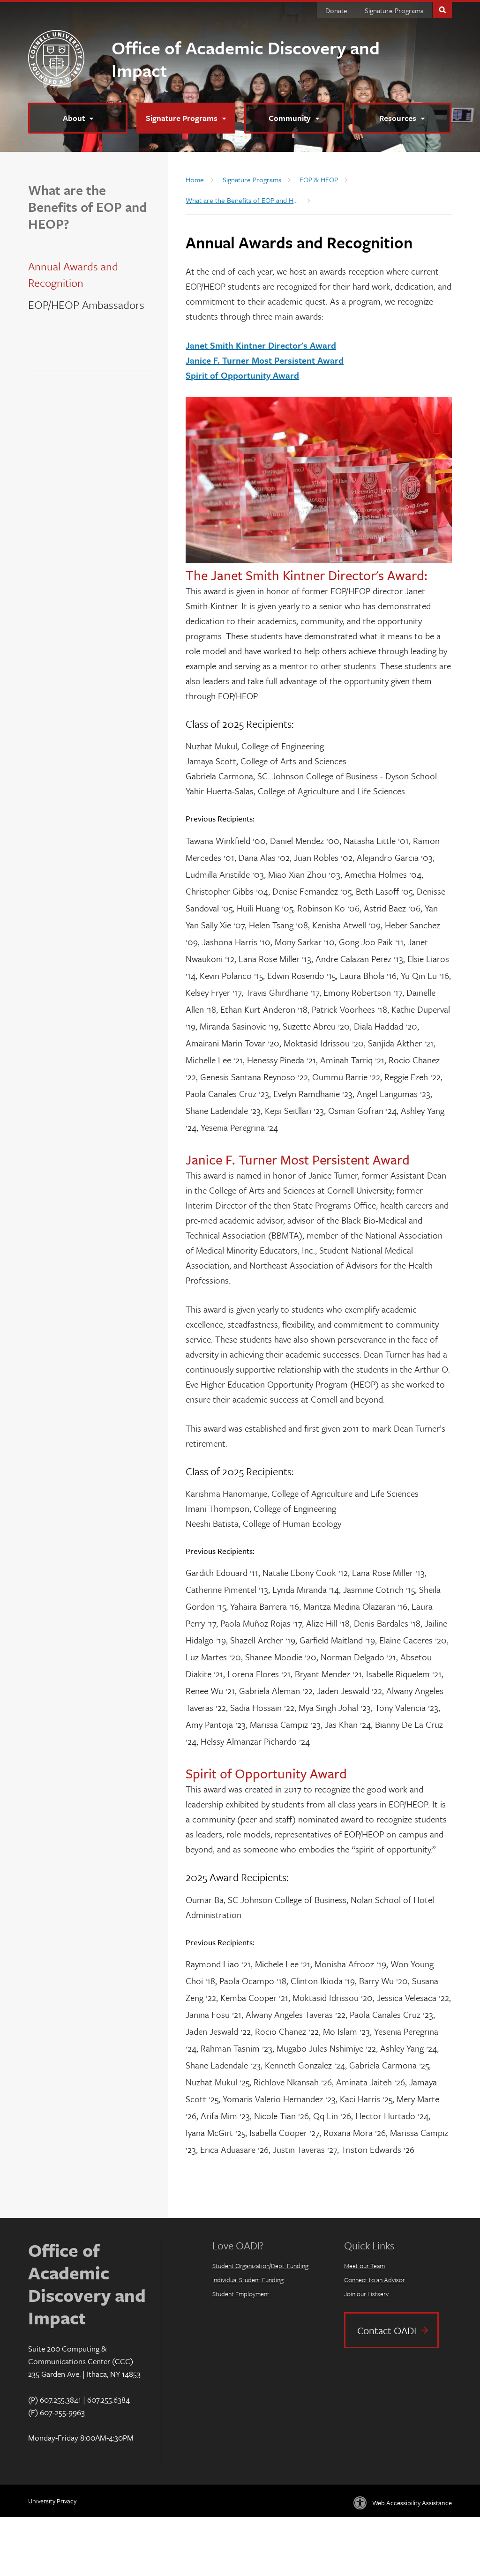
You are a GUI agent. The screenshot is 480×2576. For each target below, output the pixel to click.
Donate (336, 10)
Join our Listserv (366, 2294)
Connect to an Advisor (375, 2280)
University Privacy (52, 2501)
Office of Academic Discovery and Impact (246, 59)
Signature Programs (394, 10)
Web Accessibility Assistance (412, 2503)
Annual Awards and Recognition (73, 274)
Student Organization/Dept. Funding (260, 2266)
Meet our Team (364, 2266)
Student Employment (241, 2294)
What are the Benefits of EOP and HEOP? (87, 207)
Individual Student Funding (248, 2280)
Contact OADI (387, 2330)
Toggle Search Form (442, 9)
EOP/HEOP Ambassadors (86, 305)
